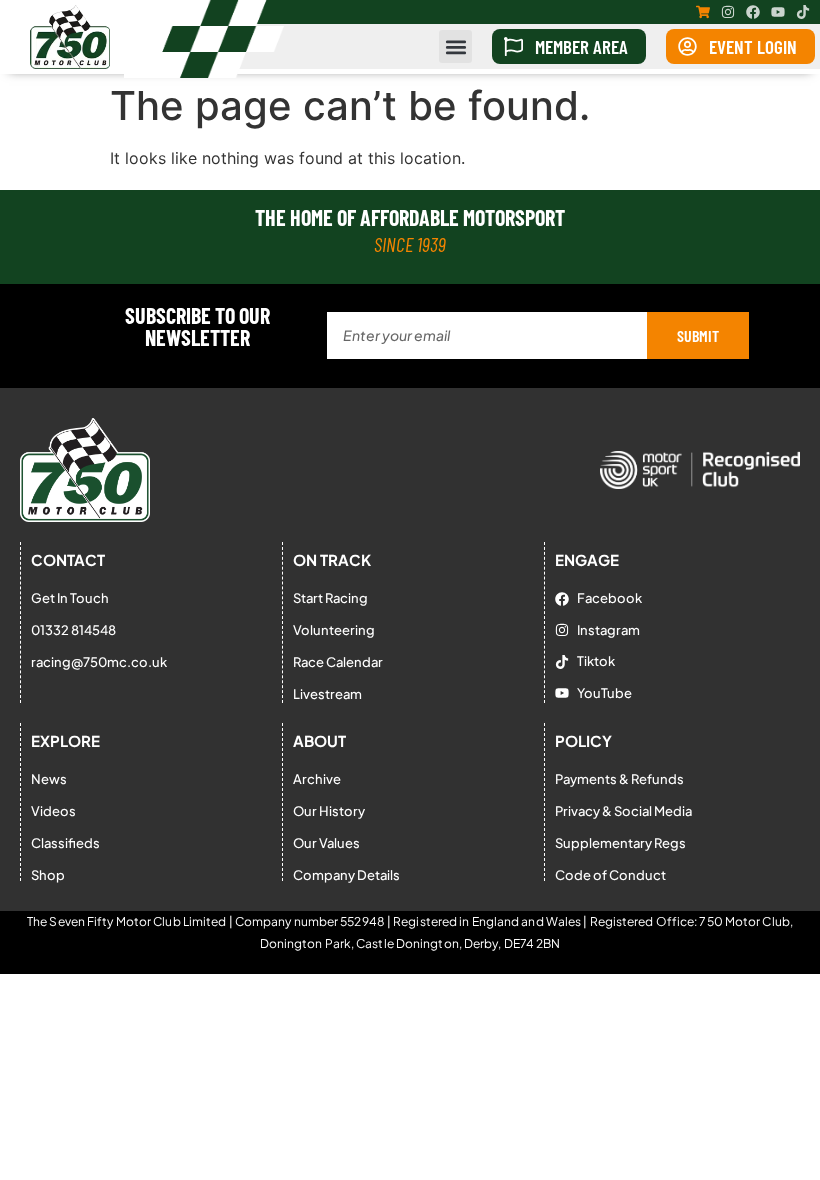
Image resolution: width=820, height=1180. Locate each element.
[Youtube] (778, 12)
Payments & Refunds (619, 779)
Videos (53, 811)
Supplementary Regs (620, 843)
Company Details (346, 875)
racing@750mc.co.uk (99, 662)
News (49, 779)
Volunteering (334, 630)
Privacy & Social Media (623, 811)
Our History (329, 811)
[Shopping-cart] (703, 12)
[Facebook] (753, 12)
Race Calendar (338, 662)
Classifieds (65, 843)
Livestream (327, 694)
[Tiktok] (803, 12)
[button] (455, 46)
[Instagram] (728, 12)
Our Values (326, 843)
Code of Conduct (610, 875)
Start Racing (330, 598)
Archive (317, 779)
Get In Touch (70, 598)
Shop (48, 875)
